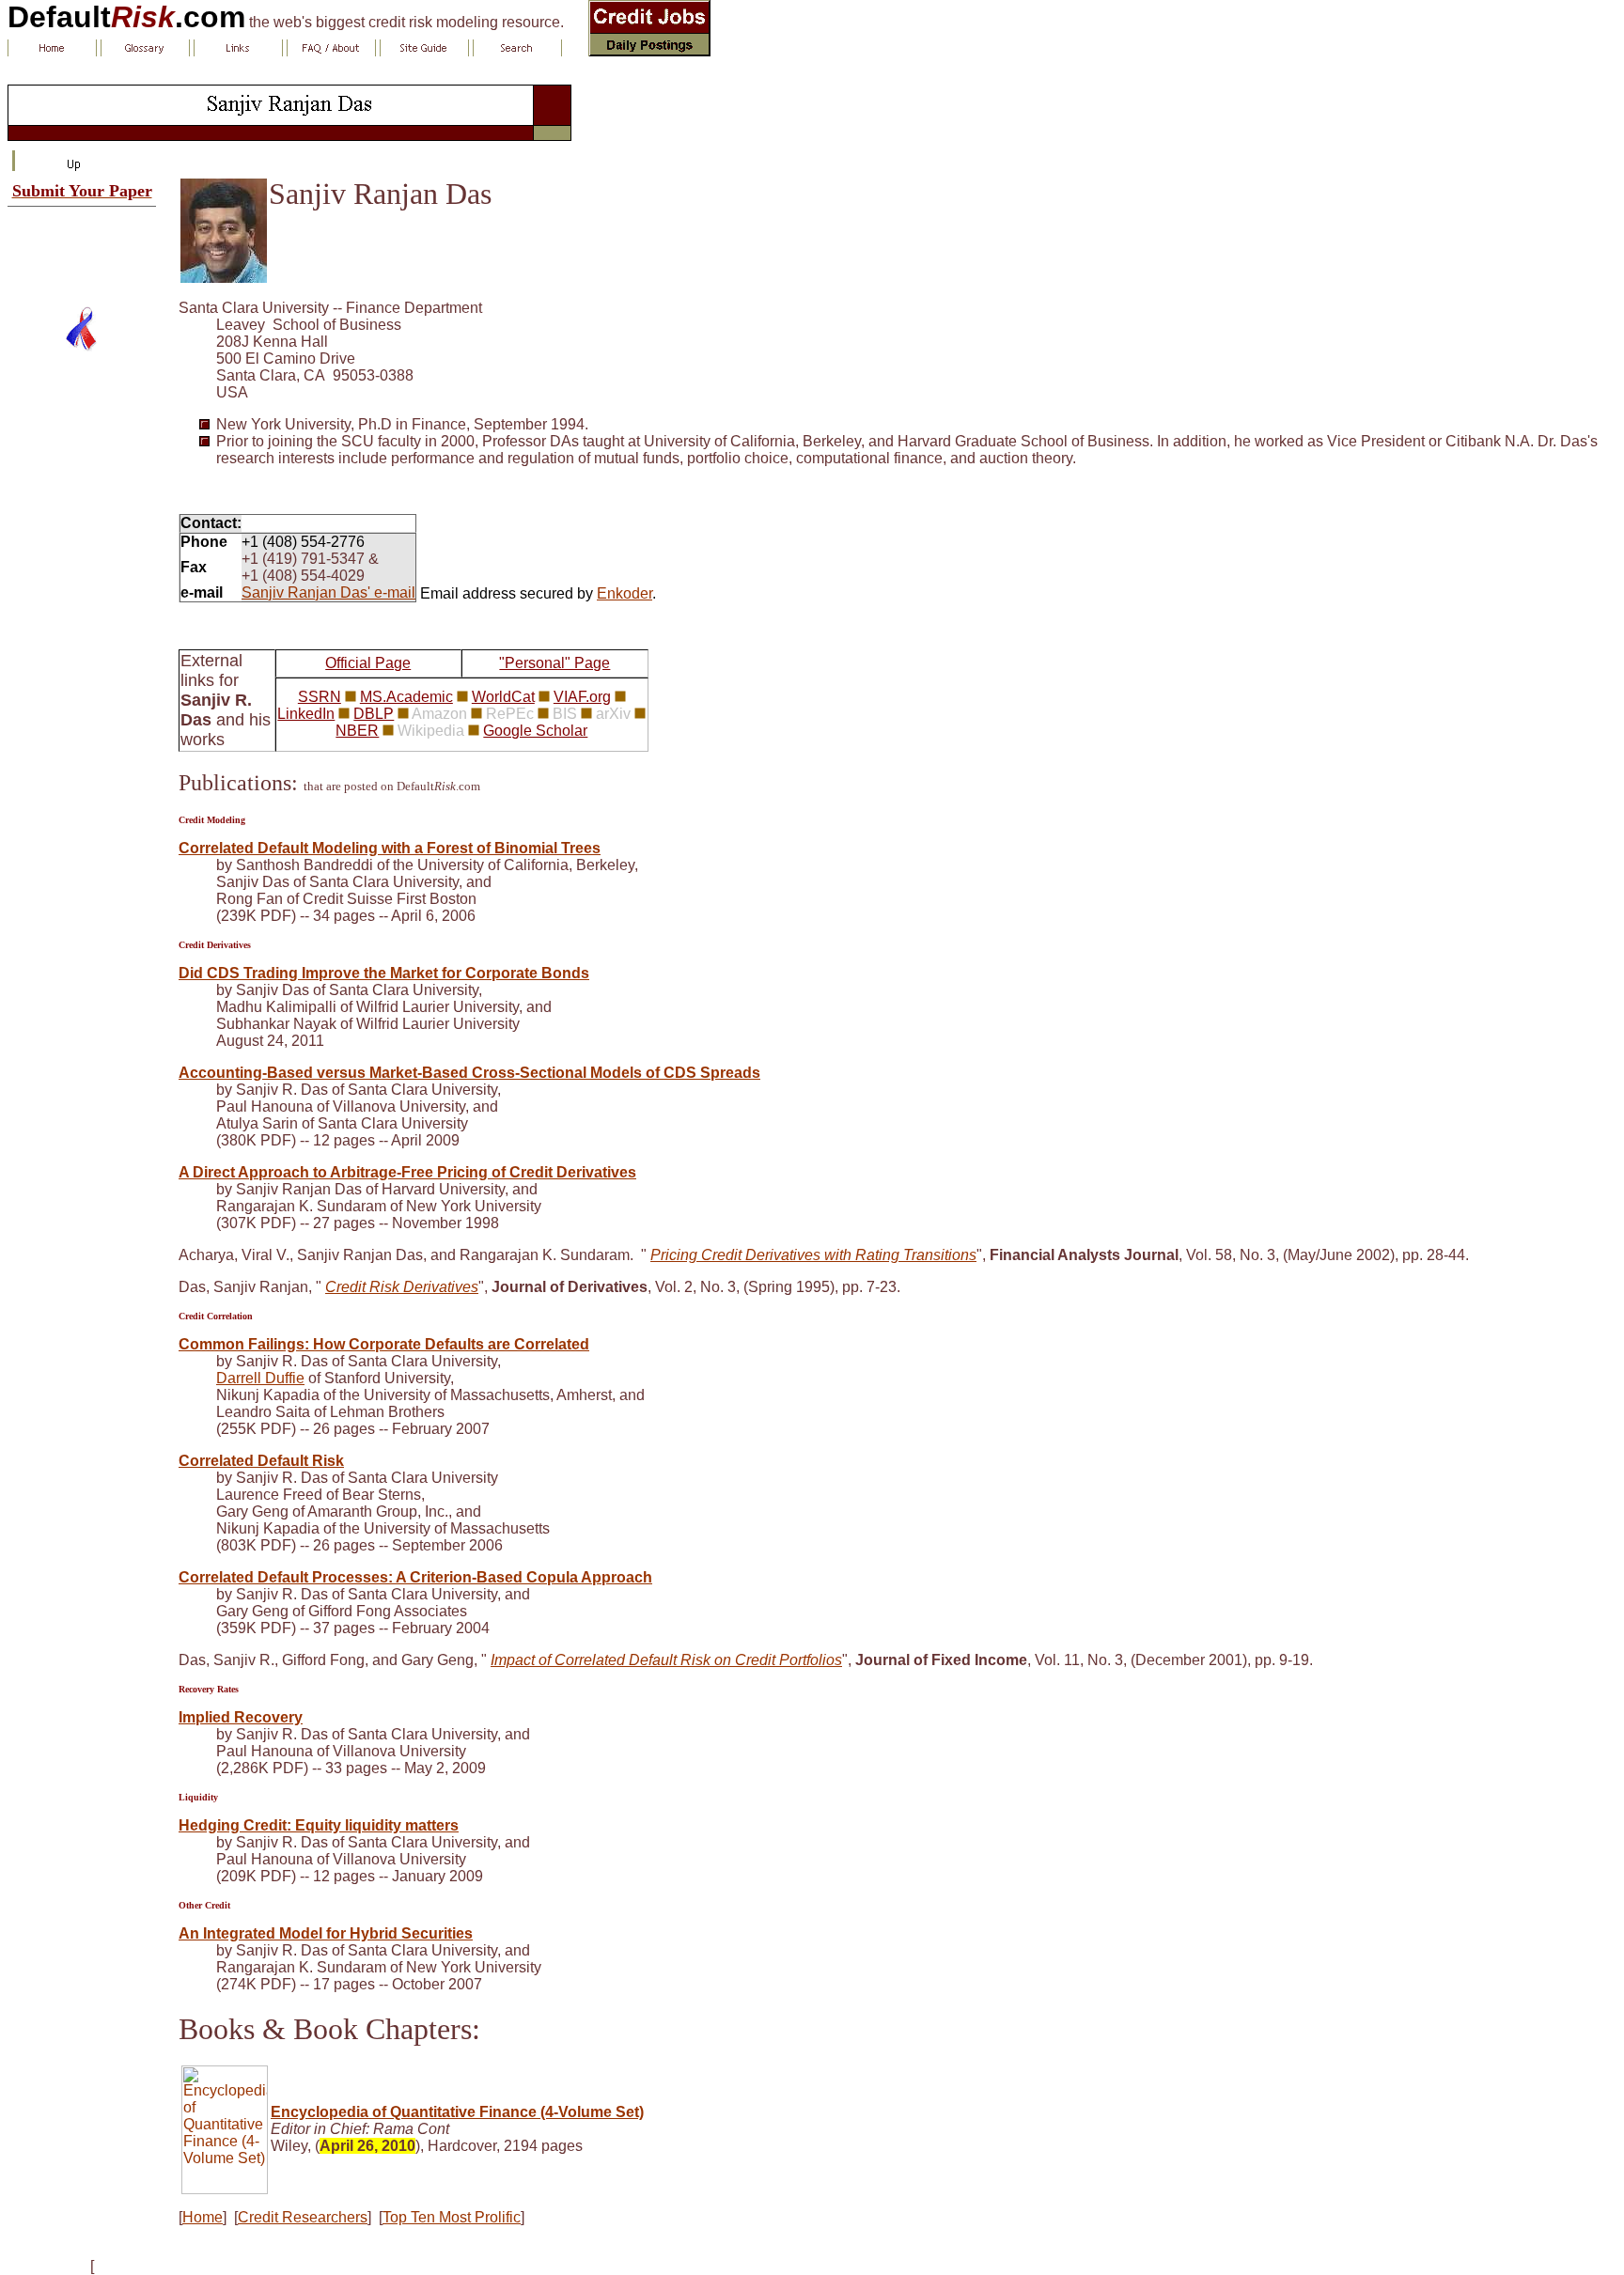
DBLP (374, 714)
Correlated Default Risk (261, 1461)
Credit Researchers (303, 2217)
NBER (357, 731)
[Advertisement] (82, 249)
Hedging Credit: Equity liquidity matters (319, 1825)
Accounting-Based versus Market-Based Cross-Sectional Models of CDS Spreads (469, 1073)
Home (203, 2217)
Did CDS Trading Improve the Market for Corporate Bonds (384, 973)
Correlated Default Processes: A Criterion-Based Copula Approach (415, 1577)
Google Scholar (535, 731)
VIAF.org (582, 697)
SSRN (320, 697)
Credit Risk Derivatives (402, 1287)
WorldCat (503, 697)
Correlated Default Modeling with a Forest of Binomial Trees (390, 848)
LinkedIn (306, 714)
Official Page (368, 663)
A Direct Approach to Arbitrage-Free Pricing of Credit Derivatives (407, 1172)
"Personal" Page (554, 663)
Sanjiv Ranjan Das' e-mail (328, 592)
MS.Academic (406, 697)
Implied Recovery (241, 1717)
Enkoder (625, 593)
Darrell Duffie (260, 1378)
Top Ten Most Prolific (452, 2217)
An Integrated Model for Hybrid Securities (326, 1933)
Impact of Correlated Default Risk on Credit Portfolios (666, 1660)
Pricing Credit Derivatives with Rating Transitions (813, 1255)
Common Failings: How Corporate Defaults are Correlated (384, 1344)
